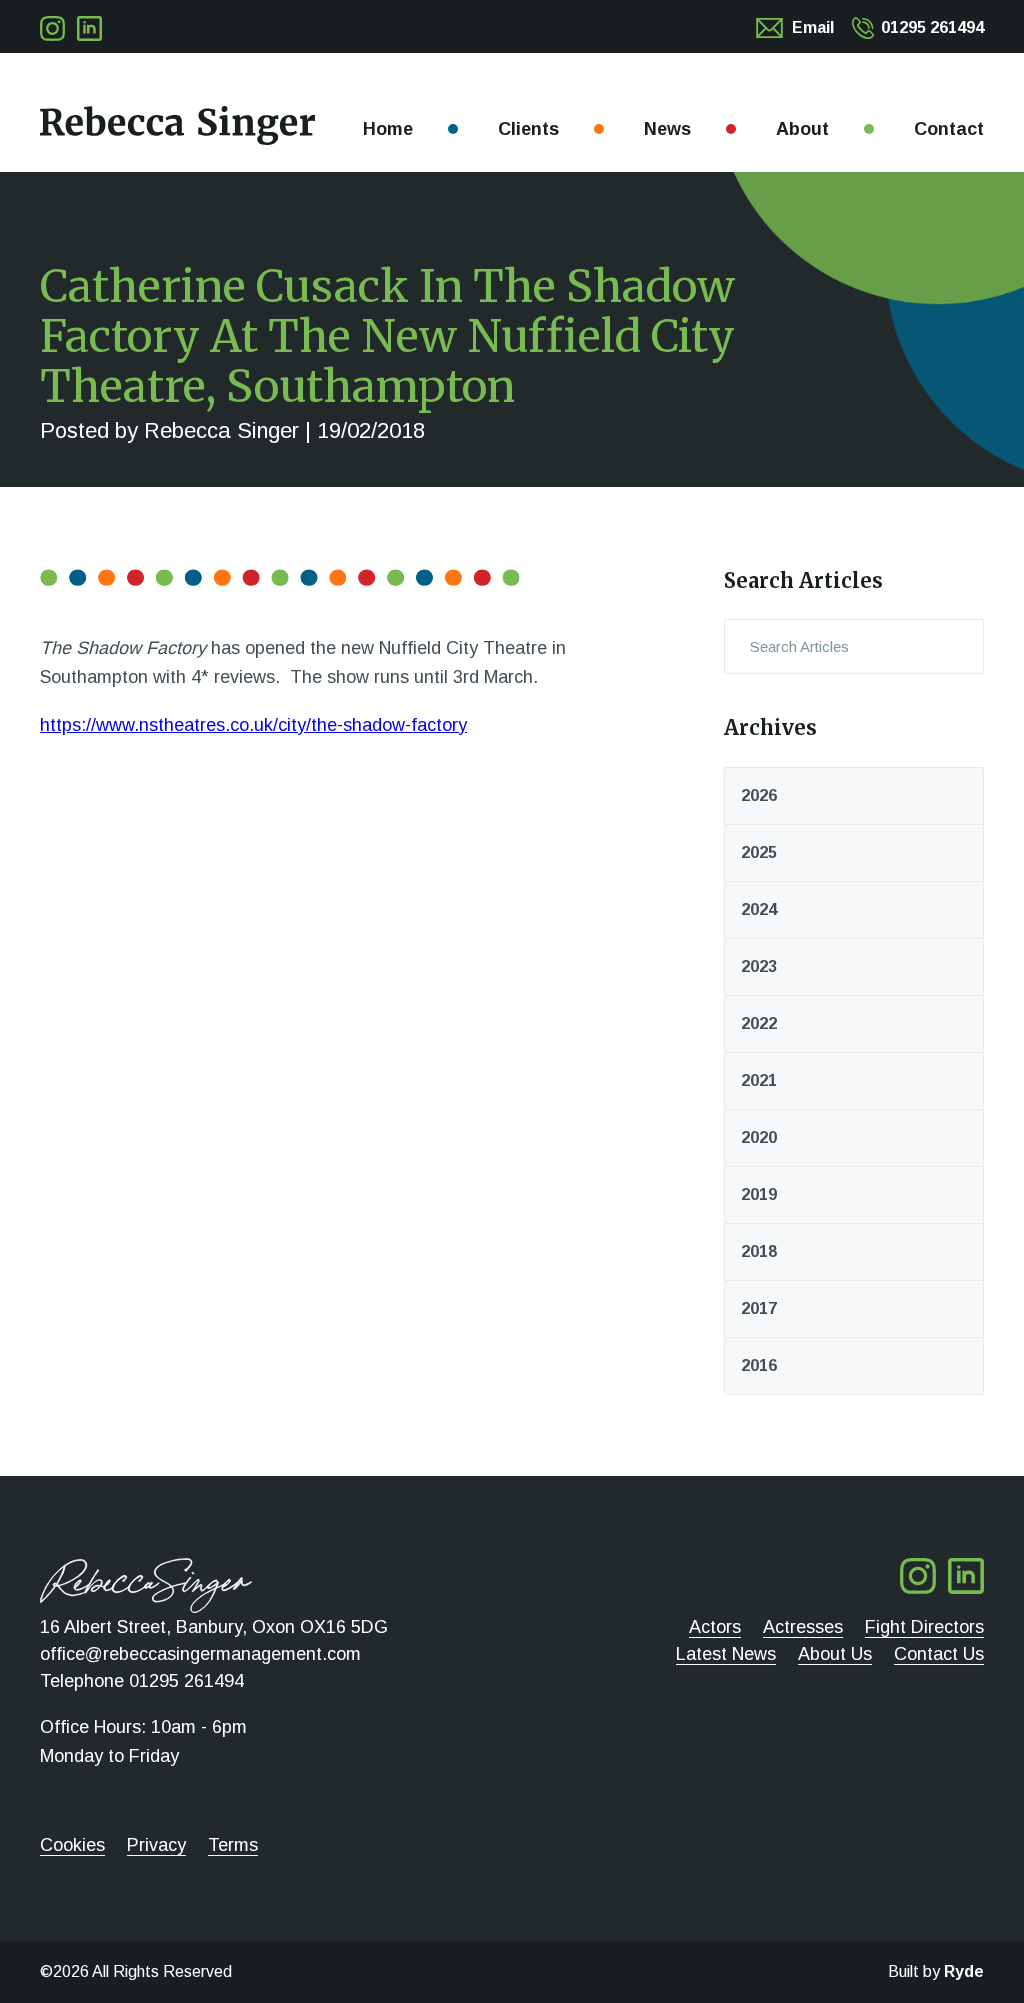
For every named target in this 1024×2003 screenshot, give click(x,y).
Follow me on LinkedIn (89, 28)
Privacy (156, 1845)
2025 (759, 852)
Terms (233, 1845)
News (667, 129)
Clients (528, 129)
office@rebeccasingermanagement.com (200, 1654)
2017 (759, 1308)
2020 (759, 1137)
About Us (835, 1654)
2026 (759, 795)
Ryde (964, 1971)
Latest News (726, 1654)
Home (388, 129)
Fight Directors (924, 1627)
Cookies (72, 1845)
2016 (759, 1365)
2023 (759, 966)
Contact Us (939, 1654)
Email (813, 27)
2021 (759, 1080)
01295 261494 (932, 27)
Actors (715, 1627)
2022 (759, 1023)
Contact (949, 129)
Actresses (803, 1627)
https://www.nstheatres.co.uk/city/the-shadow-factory (253, 725)
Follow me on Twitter (52, 28)
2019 (759, 1194)
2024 (759, 909)
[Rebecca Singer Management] (177, 125)
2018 (759, 1251)
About (802, 129)
